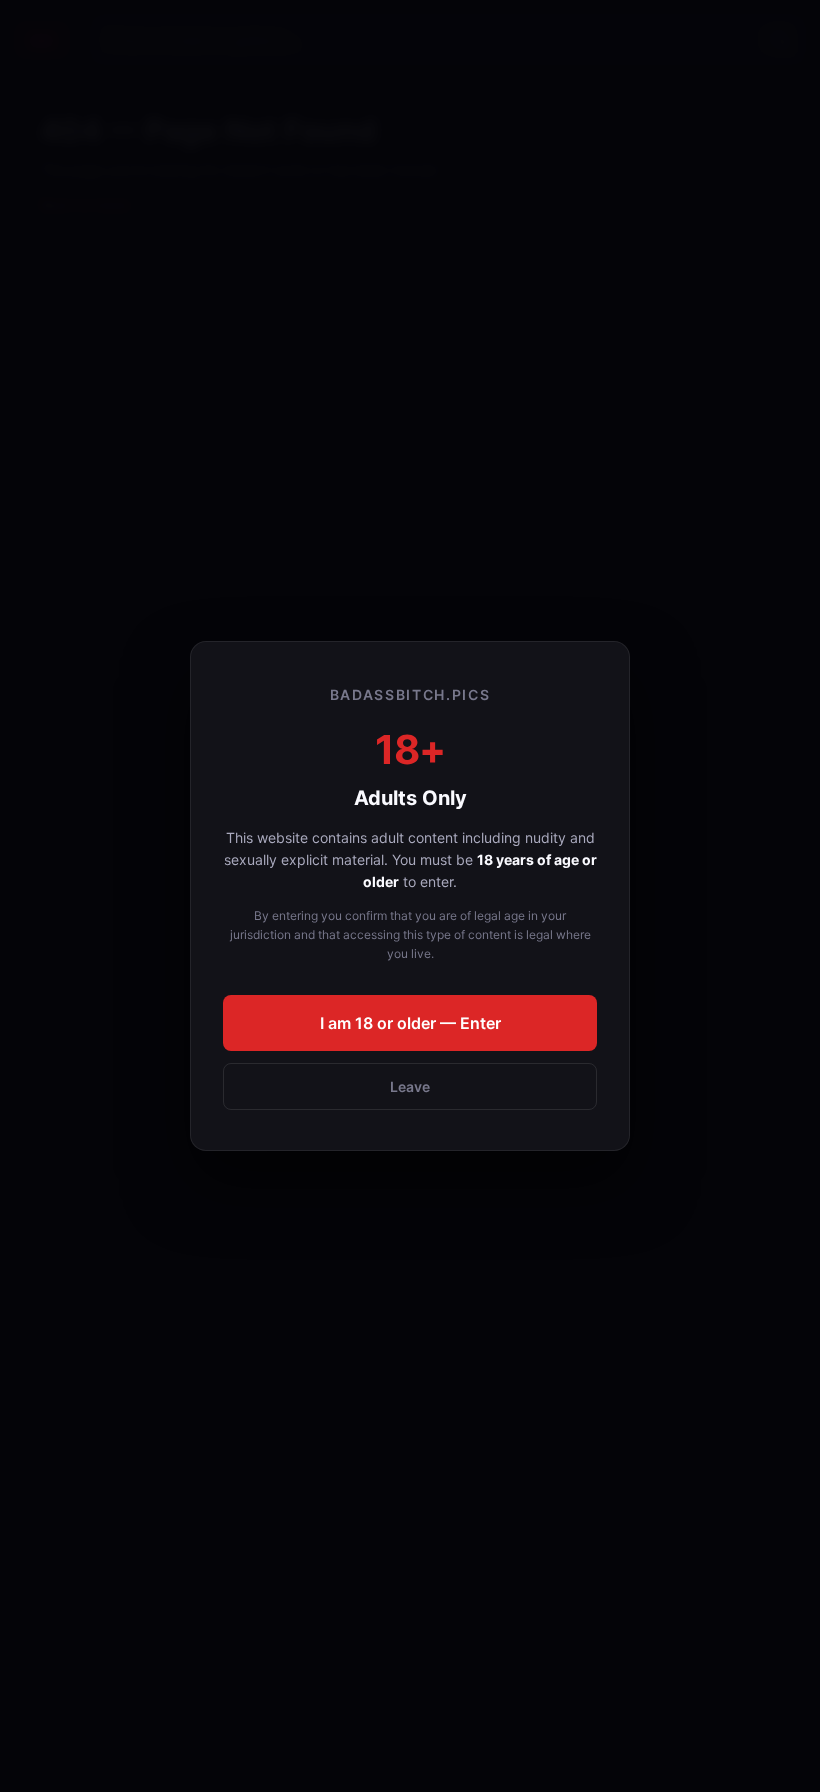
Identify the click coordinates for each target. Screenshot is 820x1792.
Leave (410, 1086)
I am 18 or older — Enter (410, 1023)
